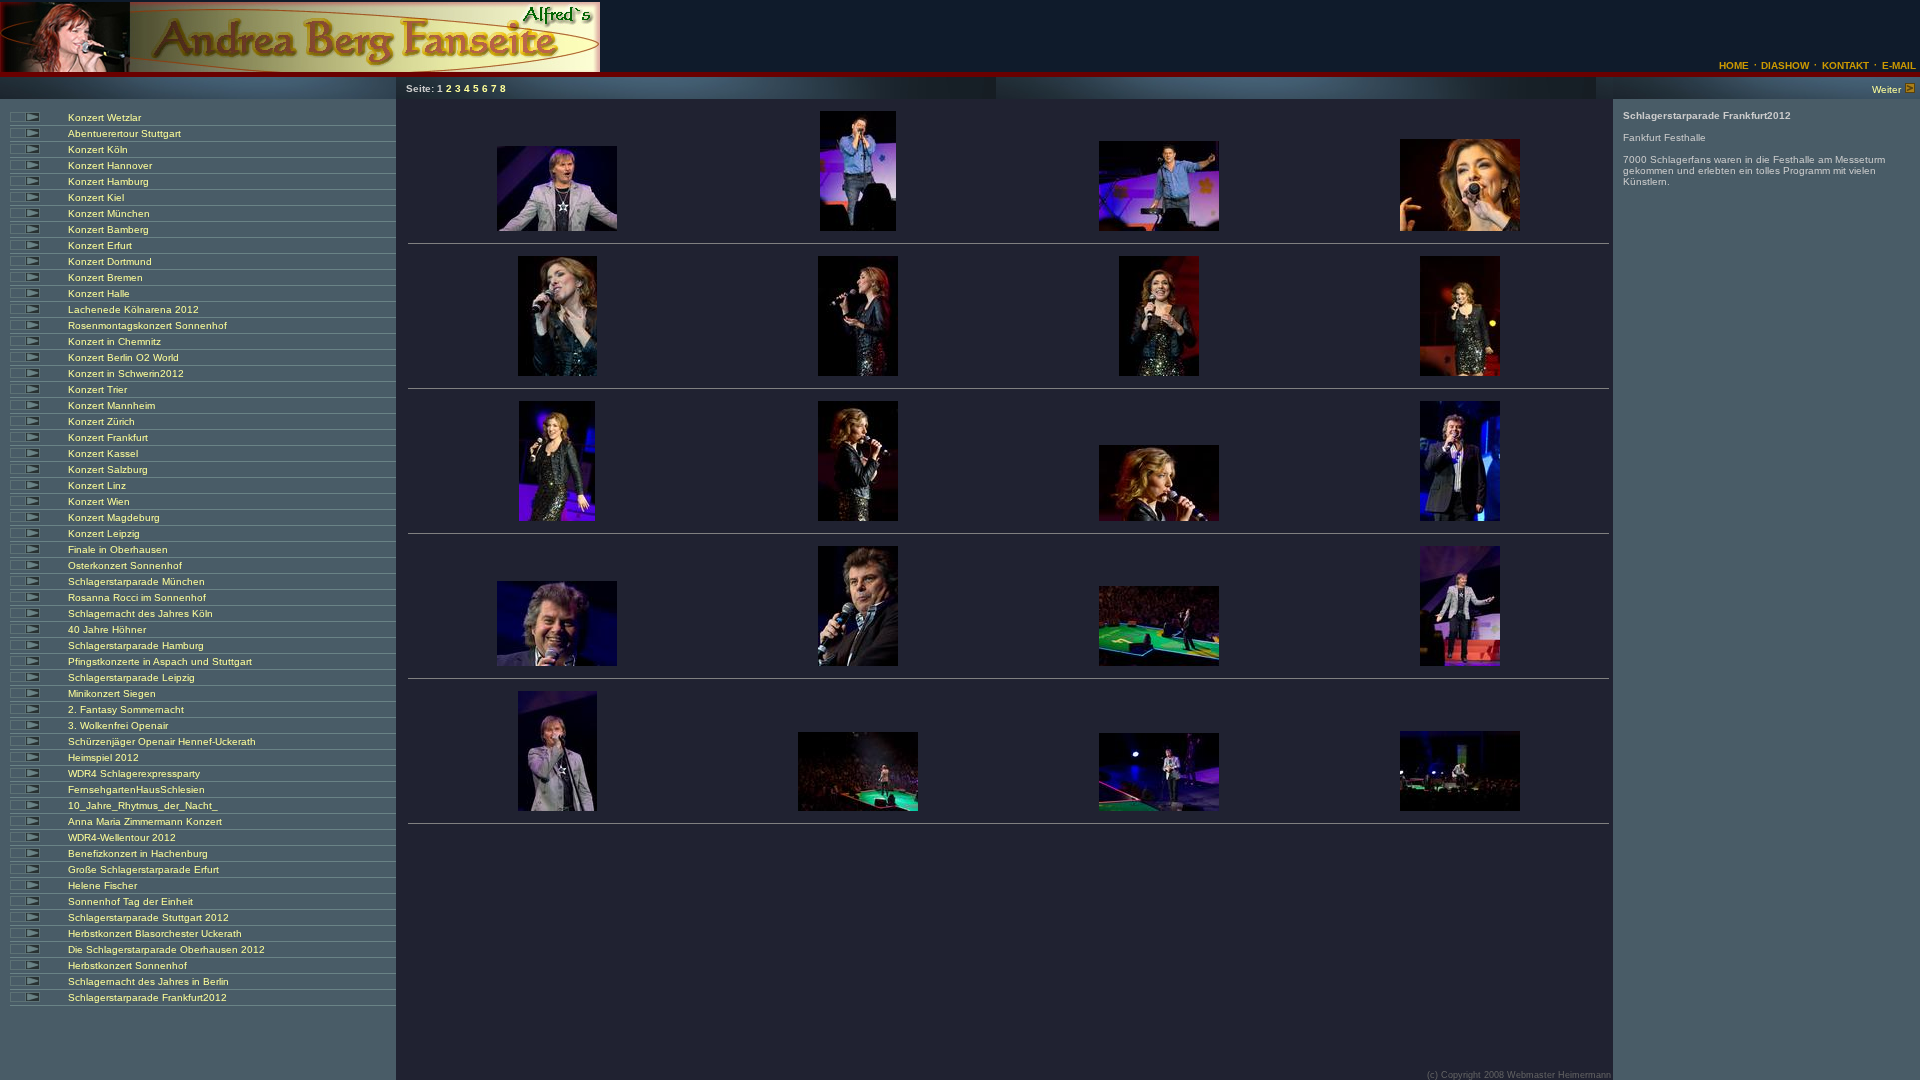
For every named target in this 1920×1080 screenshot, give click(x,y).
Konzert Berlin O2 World (123, 357)
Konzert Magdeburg (114, 517)
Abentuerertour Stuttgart (124, 133)
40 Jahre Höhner (107, 629)
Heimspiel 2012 (103, 757)
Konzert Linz (97, 485)
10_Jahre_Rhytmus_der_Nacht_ (143, 805)
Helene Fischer (102, 885)
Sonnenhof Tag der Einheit (130, 901)
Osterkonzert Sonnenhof (125, 565)
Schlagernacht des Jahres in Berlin (148, 981)
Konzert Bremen (105, 277)
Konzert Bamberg (108, 229)
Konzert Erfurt (100, 245)
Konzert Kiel (96, 197)
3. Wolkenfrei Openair (118, 725)
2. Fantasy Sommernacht (126, 709)
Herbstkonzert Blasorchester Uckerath (155, 933)
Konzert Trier (97, 389)
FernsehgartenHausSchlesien (136, 789)
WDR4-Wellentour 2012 (122, 837)
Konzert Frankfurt (108, 437)
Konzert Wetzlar (104, 117)
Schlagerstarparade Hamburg (136, 645)
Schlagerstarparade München (136, 581)
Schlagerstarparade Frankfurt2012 (147, 997)
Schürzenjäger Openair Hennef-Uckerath (162, 741)
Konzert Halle (99, 293)
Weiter (1886, 89)
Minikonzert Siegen (112, 693)
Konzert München (109, 213)
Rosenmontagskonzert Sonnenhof (147, 325)
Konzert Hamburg (108, 181)
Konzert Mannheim (111, 405)
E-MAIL (1899, 65)
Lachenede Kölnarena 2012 (133, 309)
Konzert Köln (98, 149)
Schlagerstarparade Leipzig (131, 677)
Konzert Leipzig (104, 533)
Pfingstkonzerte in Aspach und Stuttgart (160, 661)
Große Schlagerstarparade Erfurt (143, 869)
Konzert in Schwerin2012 (126, 373)
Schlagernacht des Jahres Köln (140, 613)
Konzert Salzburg (108, 469)
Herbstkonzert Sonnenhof (127, 965)
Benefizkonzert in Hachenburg (138, 853)
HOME (1734, 65)
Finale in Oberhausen (118, 549)
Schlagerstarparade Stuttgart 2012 (148, 917)
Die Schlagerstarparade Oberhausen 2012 (166, 949)
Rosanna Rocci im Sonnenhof (137, 597)
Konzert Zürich (101, 421)
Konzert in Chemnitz (114, 341)
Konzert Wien (99, 501)
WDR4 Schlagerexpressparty (134, 773)
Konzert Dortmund (110, 261)
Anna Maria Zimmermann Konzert (145, 821)
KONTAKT (1845, 65)
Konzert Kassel (103, 453)
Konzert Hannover (110, 165)
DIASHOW (1783, 65)
